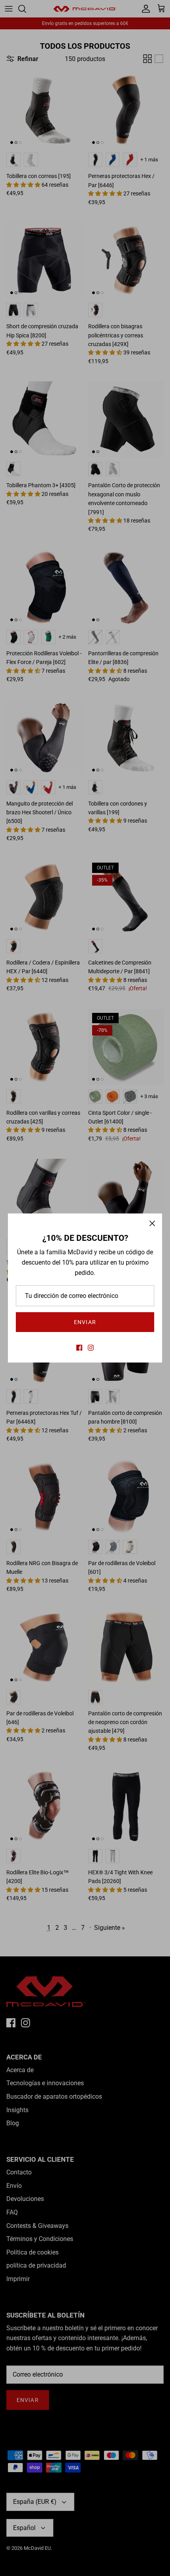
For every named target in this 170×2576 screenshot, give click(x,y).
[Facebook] (79, 1348)
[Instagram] (91, 1348)
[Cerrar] (152, 1223)
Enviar (85, 1322)
